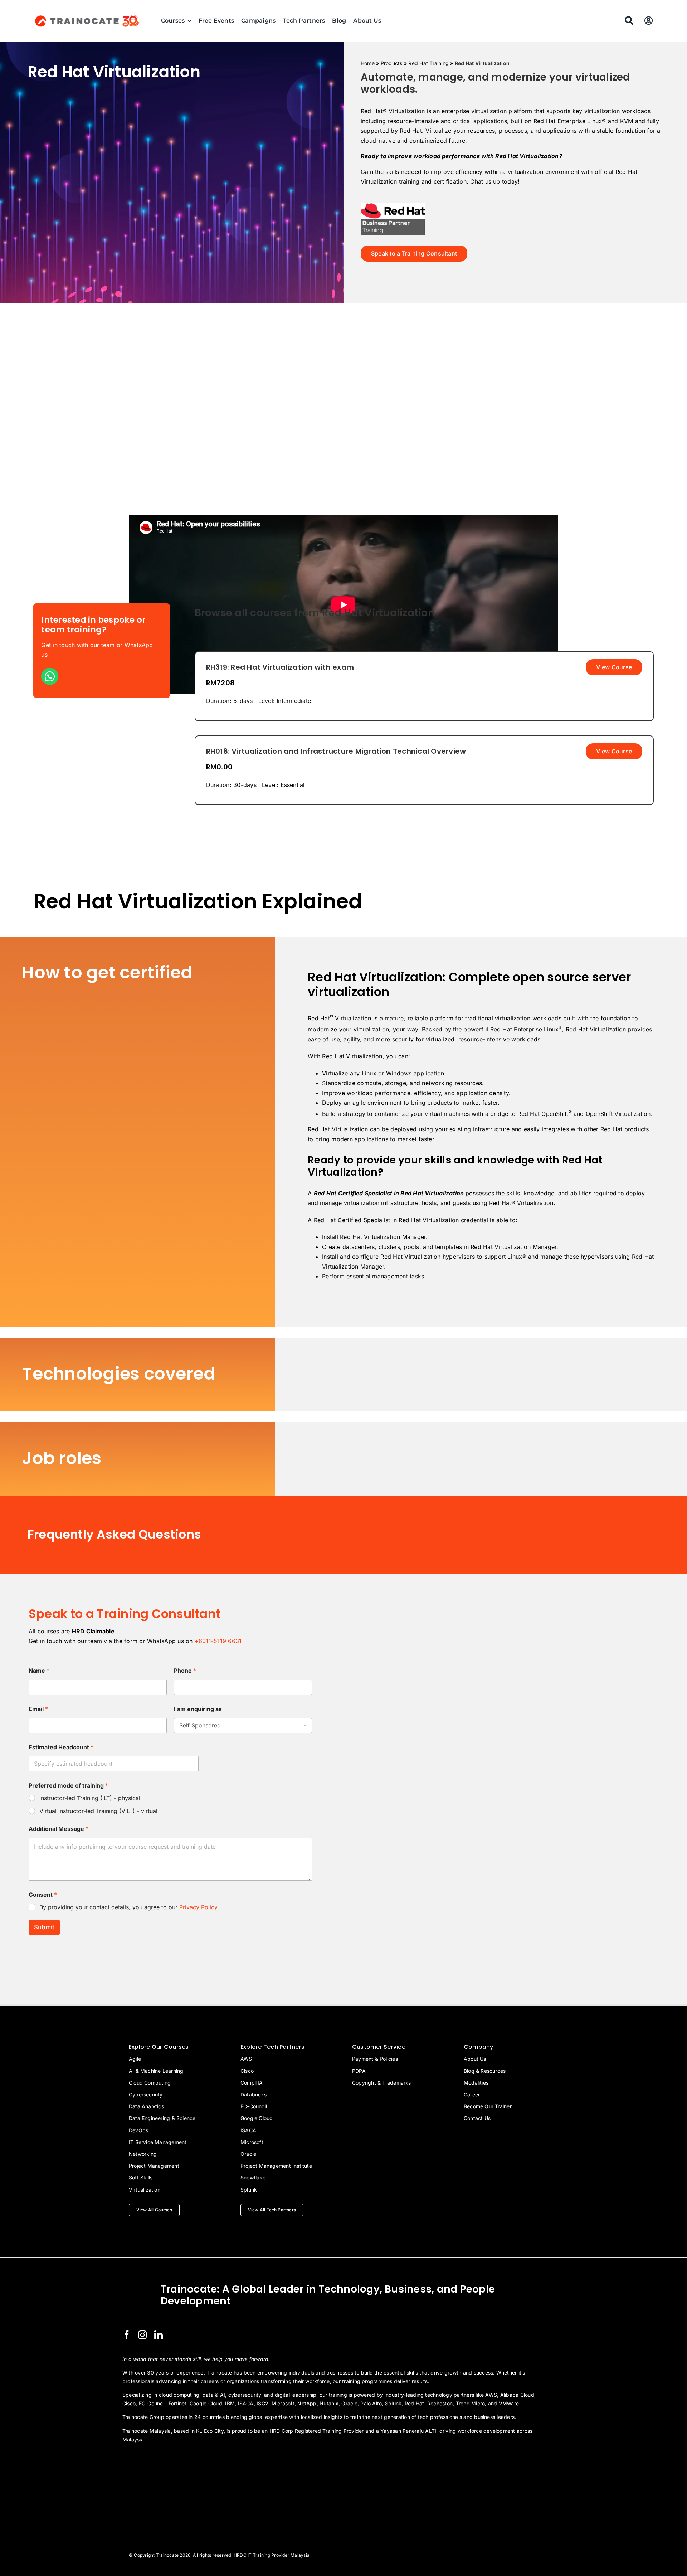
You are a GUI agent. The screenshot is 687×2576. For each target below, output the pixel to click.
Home (368, 63)
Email (38, 1709)
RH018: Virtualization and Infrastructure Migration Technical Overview (336, 751)
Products (392, 63)
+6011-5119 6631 (218, 1641)
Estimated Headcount (61, 1747)
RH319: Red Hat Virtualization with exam (280, 667)
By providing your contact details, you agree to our (128, 1907)
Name (39, 1671)
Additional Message (59, 1829)
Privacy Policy (198, 1907)
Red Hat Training (428, 63)
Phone (185, 1671)
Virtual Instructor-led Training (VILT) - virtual (98, 1811)
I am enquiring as (198, 1709)
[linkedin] (159, 2335)
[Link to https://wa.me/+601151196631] (50, 676)
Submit (44, 1927)
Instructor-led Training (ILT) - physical (90, 1798)
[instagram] (142, 2335)
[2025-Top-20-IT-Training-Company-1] (140, 2459)
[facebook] (127, 2335)
